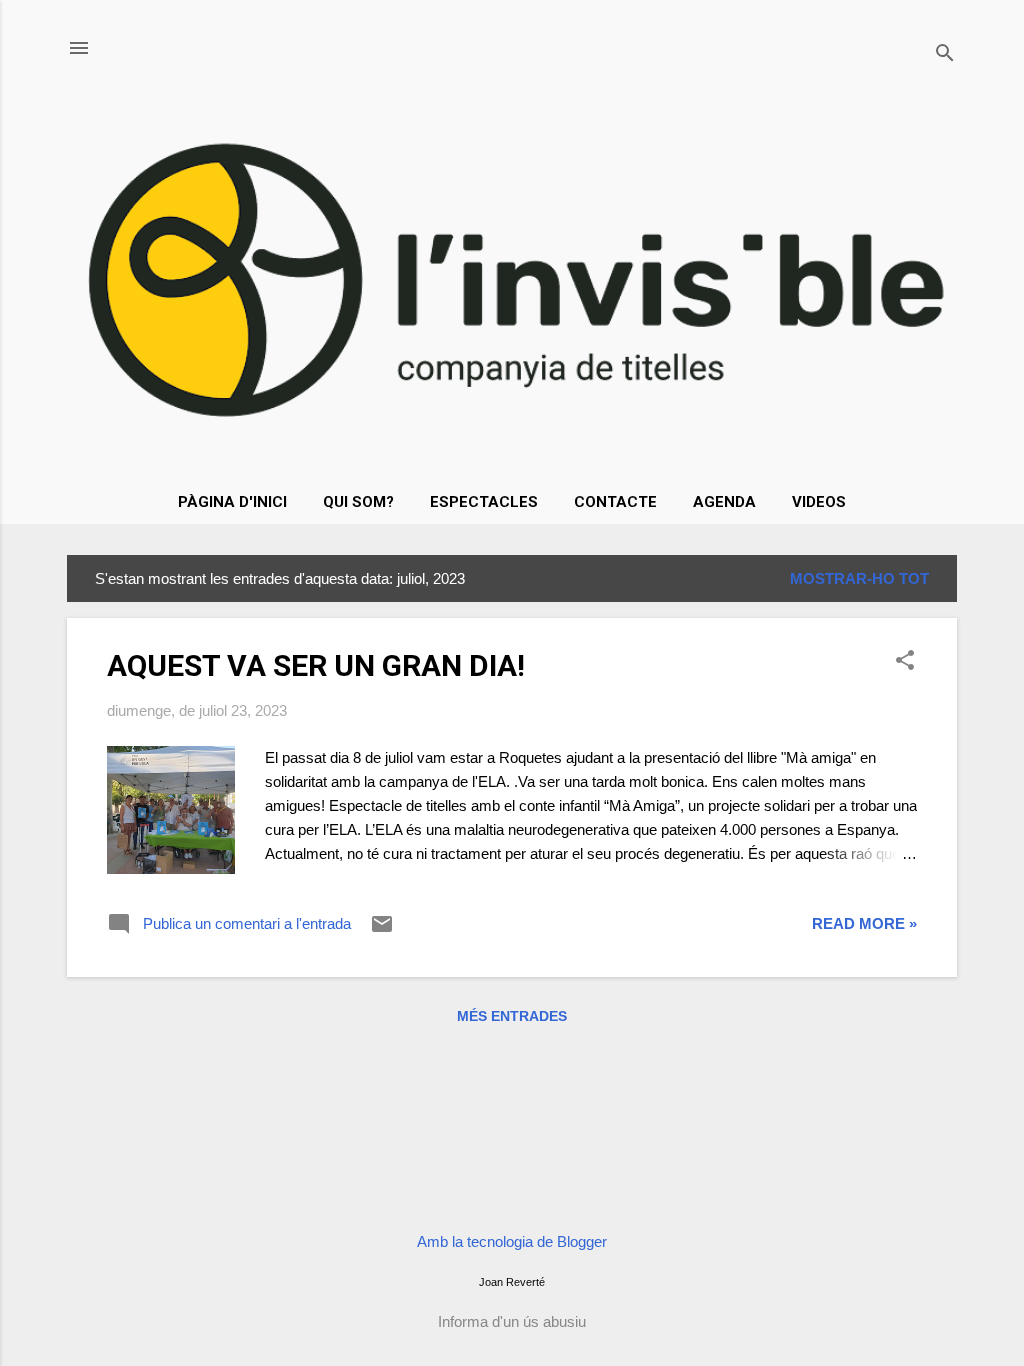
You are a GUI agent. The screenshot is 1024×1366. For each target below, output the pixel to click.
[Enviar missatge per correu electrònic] (382, 930)
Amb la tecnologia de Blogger (512, 1241)
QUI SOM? (358, 502)
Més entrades (512, 1016)
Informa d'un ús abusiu (512, 1321)
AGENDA (724, 502)
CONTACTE (615, 502)
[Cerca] (945, 54)
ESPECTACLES (484, 502)
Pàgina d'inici (232, 502)
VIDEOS (819, 502)
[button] (905, 661)
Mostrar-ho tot (859, 578)
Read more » (864, 923)
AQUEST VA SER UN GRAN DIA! (316, 665)
